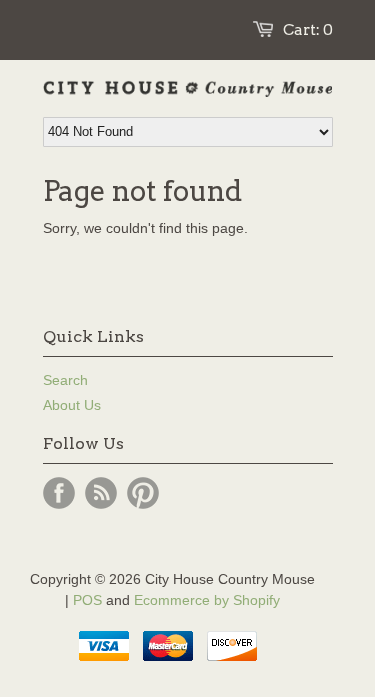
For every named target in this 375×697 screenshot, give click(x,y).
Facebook (59, 493)
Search (65, 380)
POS (87, 600)
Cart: (308, 30)
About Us (72, 405)
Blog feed (101, 493)
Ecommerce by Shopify (207, 600)
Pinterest (143, 493)
